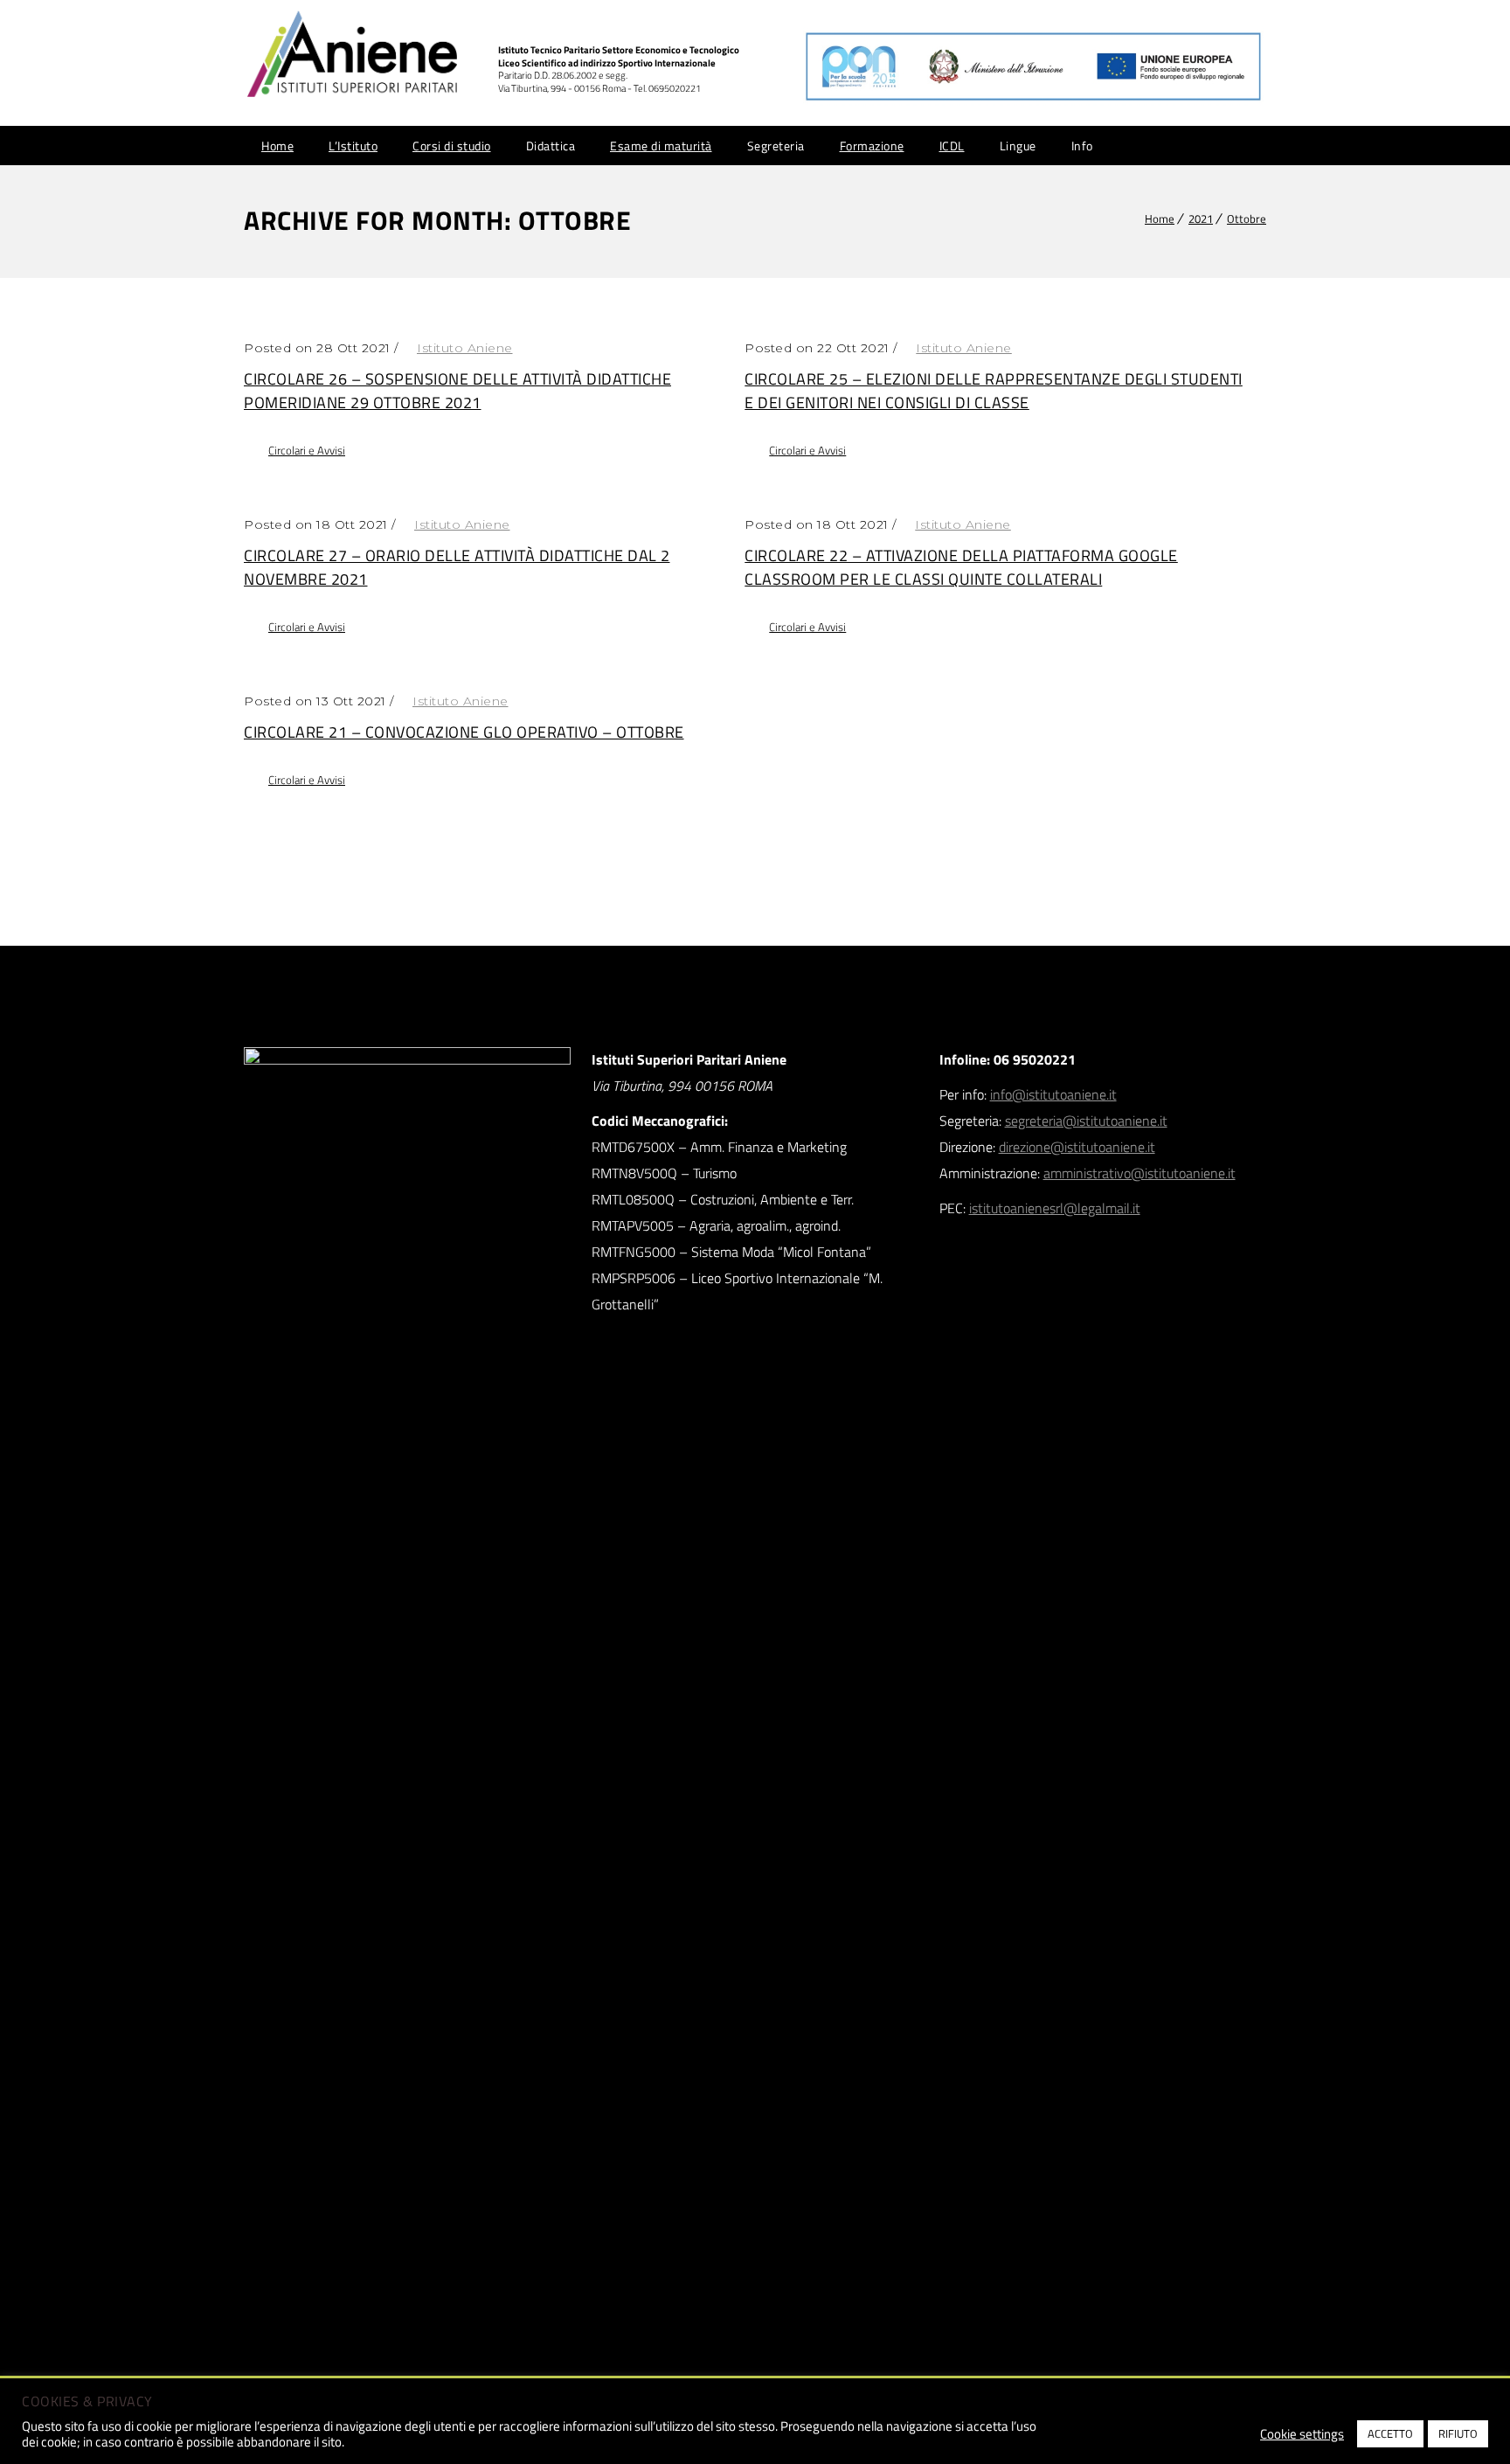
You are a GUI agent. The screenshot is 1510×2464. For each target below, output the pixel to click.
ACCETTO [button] (1390, 2433)
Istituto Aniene (465, 348)
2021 (1201, 219)
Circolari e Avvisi (307, 450)
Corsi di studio (452, 146)
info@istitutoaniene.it (1053, 1094)
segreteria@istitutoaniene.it (1086, 1121)
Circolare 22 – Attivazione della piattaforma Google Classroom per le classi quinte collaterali (961, 567)
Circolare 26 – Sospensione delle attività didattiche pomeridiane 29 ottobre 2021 (457, 391)
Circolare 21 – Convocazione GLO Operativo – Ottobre (464, 732)
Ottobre (1247, 219)
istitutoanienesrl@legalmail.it (1055, 1208)
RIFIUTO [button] (1458, 2433)
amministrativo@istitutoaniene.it (1139, 1173)
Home (277, 146)
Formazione (872, 146)
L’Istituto (353, 146)
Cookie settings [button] (1302, 2434)
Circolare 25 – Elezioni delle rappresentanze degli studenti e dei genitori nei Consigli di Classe (994, 391)
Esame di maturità (661, 146)
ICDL (952, 146)
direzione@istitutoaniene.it (1077, 1147)
